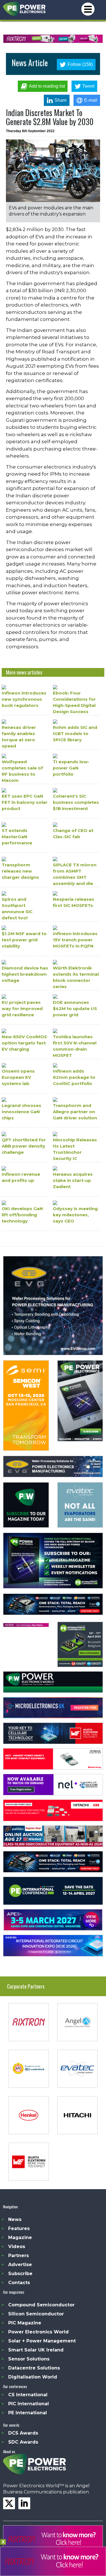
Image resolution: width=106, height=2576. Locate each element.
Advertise (20, 2265)
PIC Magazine (25, 2323)
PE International (28, 2413)
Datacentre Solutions (34, 2368)
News (15, 2219)
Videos (17, 2246)
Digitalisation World (33, 2377)
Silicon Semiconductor (36, 2314)
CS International (28, 2395)
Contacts (19, 2283)
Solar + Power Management (42, 2341)
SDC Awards (23, 2442)
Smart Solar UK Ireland (36, 2350)
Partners (19, 2256)
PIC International (29, 2404)
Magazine (20, 2237)
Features (19, 2228)
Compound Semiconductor (41, 2305)
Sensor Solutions (29, 2359)
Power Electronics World (38, 2332)
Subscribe (20, 2274)
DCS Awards (23, 2433)
